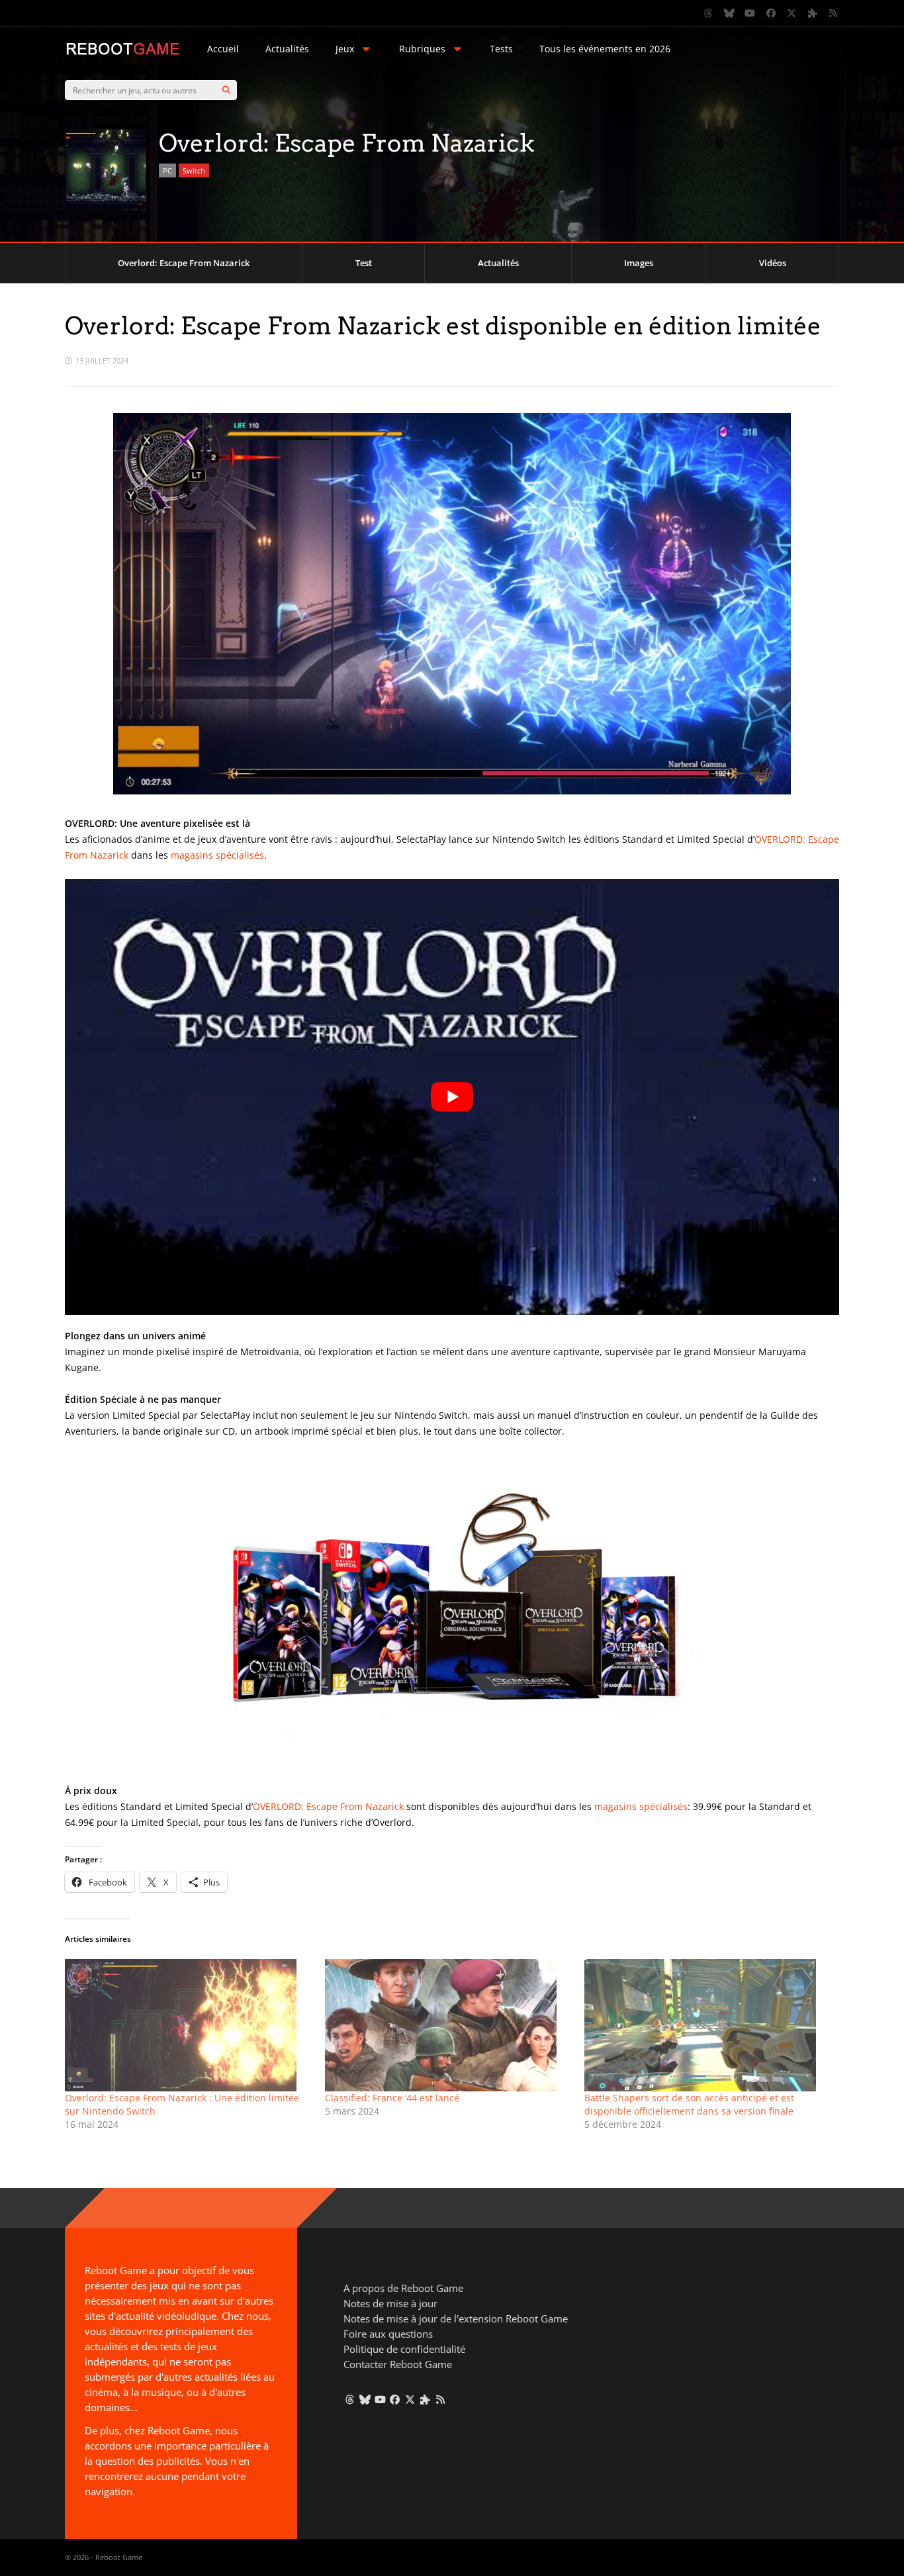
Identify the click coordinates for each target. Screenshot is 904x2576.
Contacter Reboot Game (398, 2364)
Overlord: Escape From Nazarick (184, 263)
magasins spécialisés (217, 855)
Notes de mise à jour (390, 2303)
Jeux (345, 49)
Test (364, 263)
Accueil (223, 49)
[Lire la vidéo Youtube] (452, 1097)
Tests (501, 49)
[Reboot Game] (123, 53)
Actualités (287, 49)
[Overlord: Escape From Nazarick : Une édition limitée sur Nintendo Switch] (188, 2025)
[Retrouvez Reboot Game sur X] (792, 13)
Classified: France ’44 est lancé (392, 2098)
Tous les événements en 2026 (605, 49)
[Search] (226, 90)
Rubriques (422, 49)
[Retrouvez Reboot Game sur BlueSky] (729, 13)
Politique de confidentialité (404, 2349)
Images (639, 263)
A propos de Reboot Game (403, 2288)
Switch (194, 170)
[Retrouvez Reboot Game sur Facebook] (771, 13)
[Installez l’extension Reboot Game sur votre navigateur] (813, 13)
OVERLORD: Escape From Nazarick (328, 1806)
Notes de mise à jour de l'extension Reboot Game (456, 2318)
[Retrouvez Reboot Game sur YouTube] (750, 13)
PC (167, 170)
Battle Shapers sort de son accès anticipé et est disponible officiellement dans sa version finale (689, 2104)
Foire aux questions (388, 2334)
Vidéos (773, 263)
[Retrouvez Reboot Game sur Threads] (709, 13)
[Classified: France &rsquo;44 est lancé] (448, 2025)
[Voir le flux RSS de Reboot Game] (834, 13)
